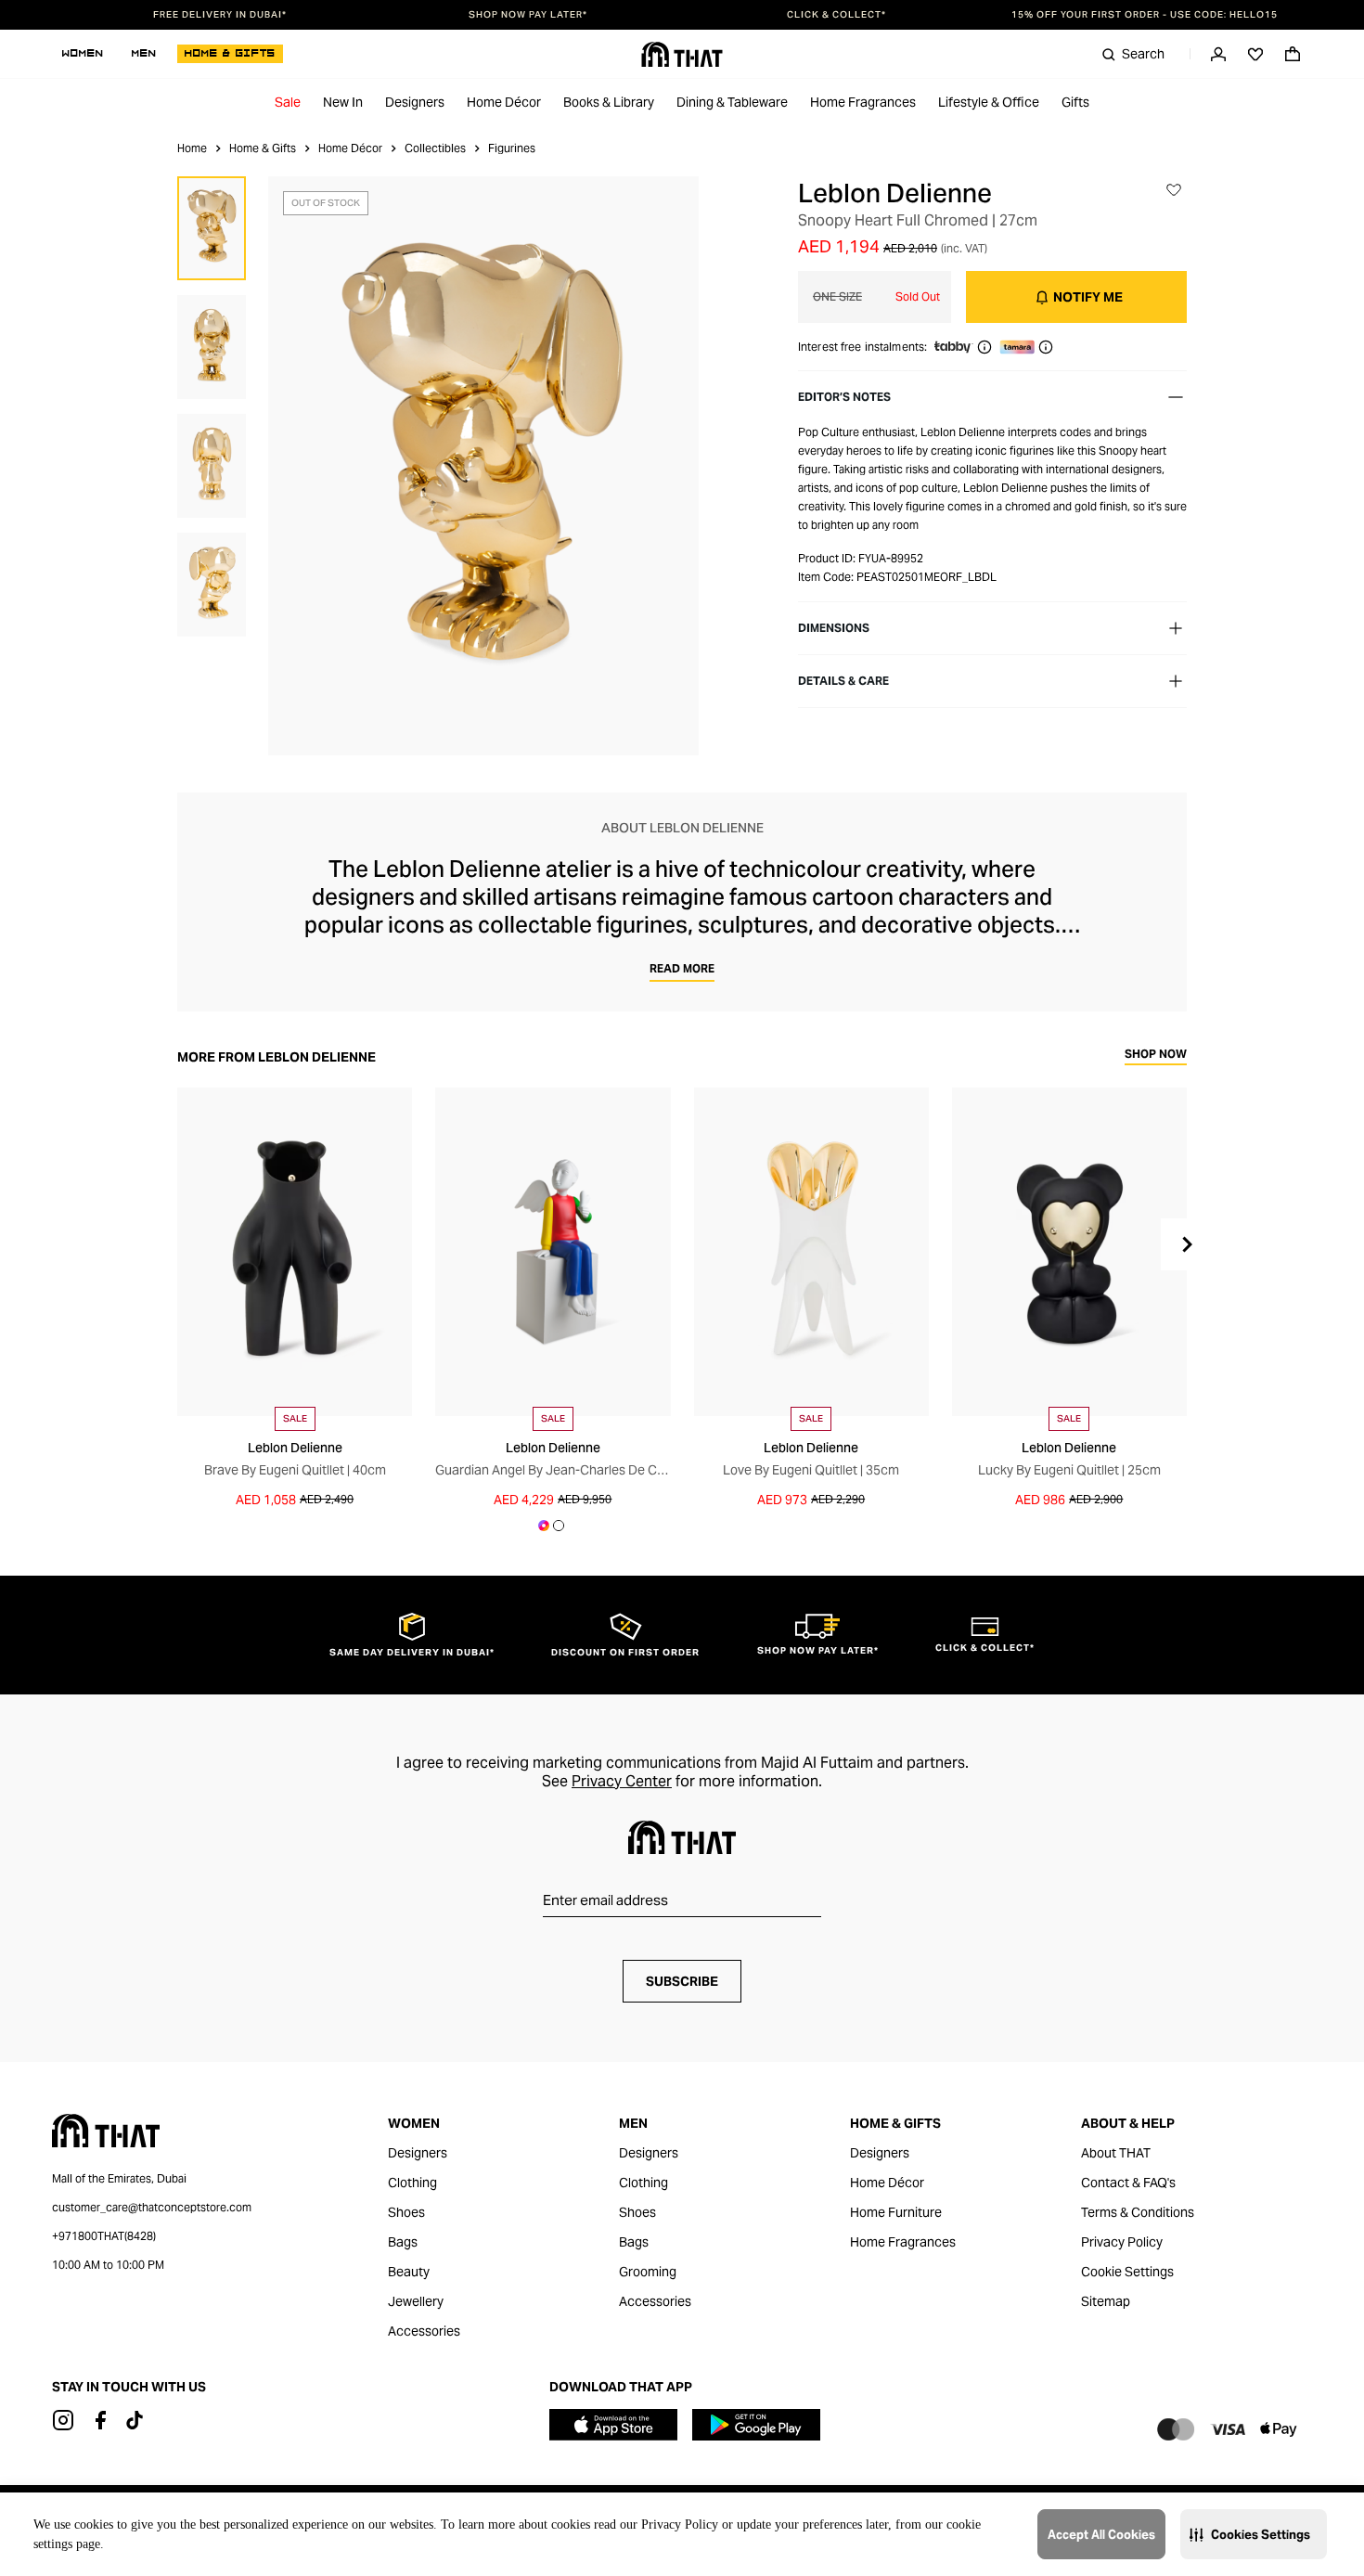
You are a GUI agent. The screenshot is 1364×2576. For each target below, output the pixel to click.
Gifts (1075, 102)
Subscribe (682, 1981)
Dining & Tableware (732, 102)
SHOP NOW (1156, 1055)
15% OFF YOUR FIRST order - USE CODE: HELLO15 (1145, 15)
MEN (144, 54)
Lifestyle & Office (989, 102)
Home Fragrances (863, 102)
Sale (288, 102)
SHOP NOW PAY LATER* (528, 15)
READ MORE (682, 968)
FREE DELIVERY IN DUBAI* (220, 15)
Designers (415, 102)
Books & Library (609, 102)
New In (343, 102)
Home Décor (504, 102)
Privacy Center (622, 1781)
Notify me (1088, 297)
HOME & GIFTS (230, 54)
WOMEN (83, 54)
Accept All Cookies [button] (1101, 2535)
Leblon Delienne (895, 193)
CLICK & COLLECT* (836, 15)
